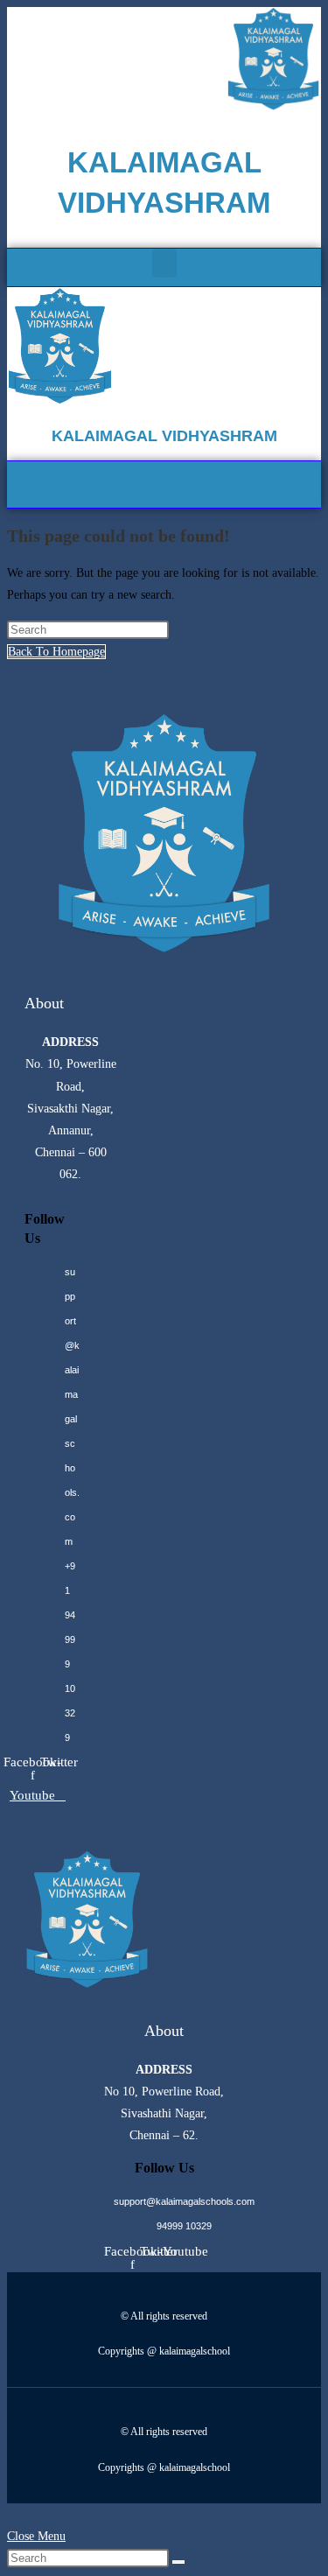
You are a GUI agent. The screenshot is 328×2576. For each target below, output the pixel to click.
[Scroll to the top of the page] (12, 2514)
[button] (164, 263)
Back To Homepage (56, 652)
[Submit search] (178, 2562)
